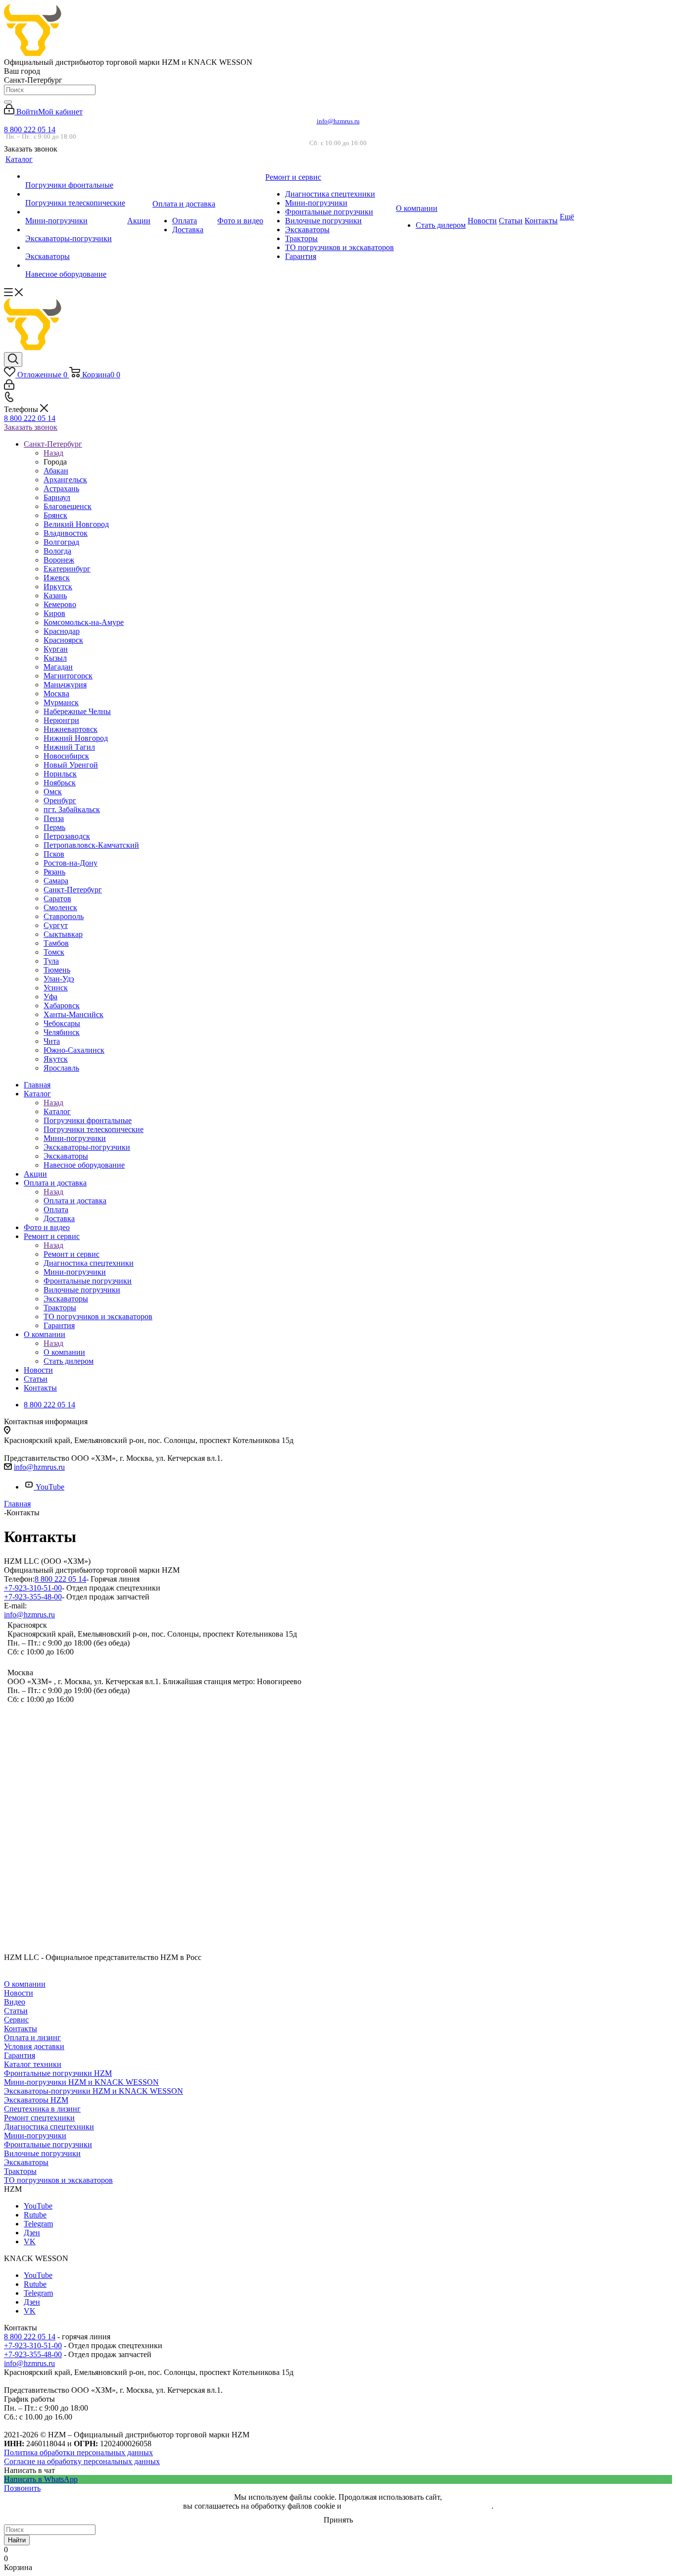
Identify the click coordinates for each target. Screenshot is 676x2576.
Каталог (57, 1111)
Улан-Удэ (59, 979)
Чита (52, 1041)
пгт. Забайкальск (72, 809)
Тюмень (57, 970)
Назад (53, 453)
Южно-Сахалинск (74, 1050)
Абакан (56, 471)
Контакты (21, 2029)
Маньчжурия (65, 685)
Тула (51, 961)
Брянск (55, 515)
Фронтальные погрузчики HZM (58, 2073)
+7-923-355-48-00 (33, 1597)
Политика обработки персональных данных (78, 2452)
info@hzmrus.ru (338, 121)
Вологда (57, 551)
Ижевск (57, 578)
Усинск (56, 988)
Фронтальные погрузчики (48, 2144)
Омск (53, 792)
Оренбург (60, 800)
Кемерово (60, 604)
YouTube (50, 1487)
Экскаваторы (26, 2162)
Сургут (56, 925)
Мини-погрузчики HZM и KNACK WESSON (81, 2082)
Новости (19, 1993)
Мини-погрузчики (35, 2136)
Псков (54, 854)
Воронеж (59, 560)
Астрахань (61, 489)
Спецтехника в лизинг (42, 2109)
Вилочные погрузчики (42, 2153)
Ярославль (61, 1068)
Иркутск (58, 587)
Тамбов (56, 943)
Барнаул (57, 497)
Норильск (60, 774)
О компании (64, 1352)
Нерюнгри (61, 720)
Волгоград (61, 542)
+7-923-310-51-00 (33, 1588)
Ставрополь (64, 916)
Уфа (50, 997)
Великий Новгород (76, 524)
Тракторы (20, 2171)
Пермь (54, 827)
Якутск (56, 1059)
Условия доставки (34, 2046)
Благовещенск (68, 506)
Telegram (38, 2224)
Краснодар (62, 631)
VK (30, 2241)
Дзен (32, 2233)
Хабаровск (62, 1005)
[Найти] (8, 102)
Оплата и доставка (75, 1201)
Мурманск (61, 702)
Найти (17, 2540)
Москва (56, 694)
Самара (56, 881)
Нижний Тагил (69, 747)
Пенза (54, 818)
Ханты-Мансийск (73, 1014)
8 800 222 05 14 (30, 129)
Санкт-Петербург (73, 890)
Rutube (35, 2215)
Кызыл (55, 658)
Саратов (57, 899)
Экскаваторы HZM (36, 2100)
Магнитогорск (68, 676)
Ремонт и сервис (72, 1254)
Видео (15, 2002)
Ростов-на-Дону (71, 863)
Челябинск (62, 1032)
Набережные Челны (77, 711)
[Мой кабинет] (9, 387)
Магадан (58, 667)
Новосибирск (66, 756)
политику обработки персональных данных (417, 2506)
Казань (55, 595)
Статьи (16, 2011)
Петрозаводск (67, 836)
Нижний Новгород (76, 738)
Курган (56, 649)
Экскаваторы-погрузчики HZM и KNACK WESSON (94, 2091)
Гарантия (20, 2055)
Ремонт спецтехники (39, 2118)
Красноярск (63, 640)
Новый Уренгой (71, 765)
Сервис (16, 2020)
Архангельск (65, 480)
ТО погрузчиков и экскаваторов (58, 2180)
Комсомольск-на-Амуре (84, 622)
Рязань (54, 872)
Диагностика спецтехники (49, 2127)
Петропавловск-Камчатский (91, 845)
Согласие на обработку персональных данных (82, 2461)
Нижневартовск (71, 729)
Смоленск (60, 907)
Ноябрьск (60, 783)
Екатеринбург (67, 569)
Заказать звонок (31, 427)
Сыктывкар (63, 934)
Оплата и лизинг (32, 2037)
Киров (54, 613)
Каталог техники (33, 2064)
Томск (54, 952)
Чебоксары (62, 1023)
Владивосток (66, 533)
